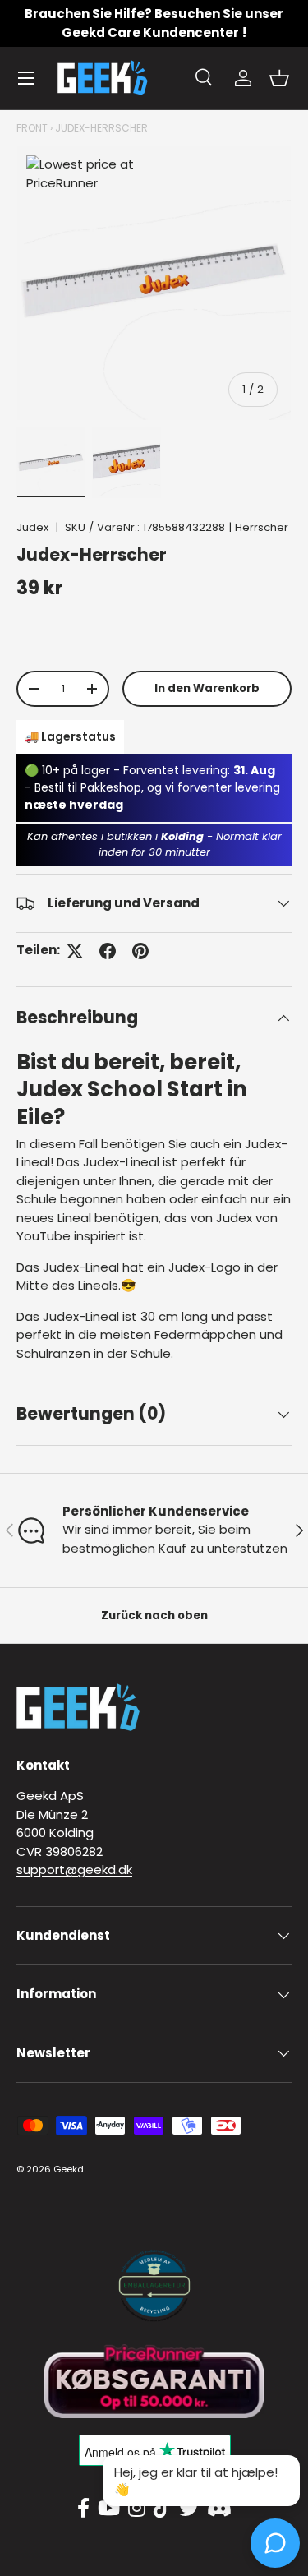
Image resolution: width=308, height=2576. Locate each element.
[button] (279, 78)
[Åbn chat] (275, 2543)
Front (32, 128)
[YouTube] (109, 2509)
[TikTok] (162, 2509)
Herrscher (262, 527)
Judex (32, 527)
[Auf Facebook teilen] (108, 951)
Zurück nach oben (154, 1616)
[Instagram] (137, 2509)
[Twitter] (189, 2509)
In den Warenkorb (207, 688)
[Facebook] (83, 2509)
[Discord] (219, 2509)
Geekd (69, 2169)
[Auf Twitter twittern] (75, 951)
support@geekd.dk (74, 1870)
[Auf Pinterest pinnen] (140, 951)
